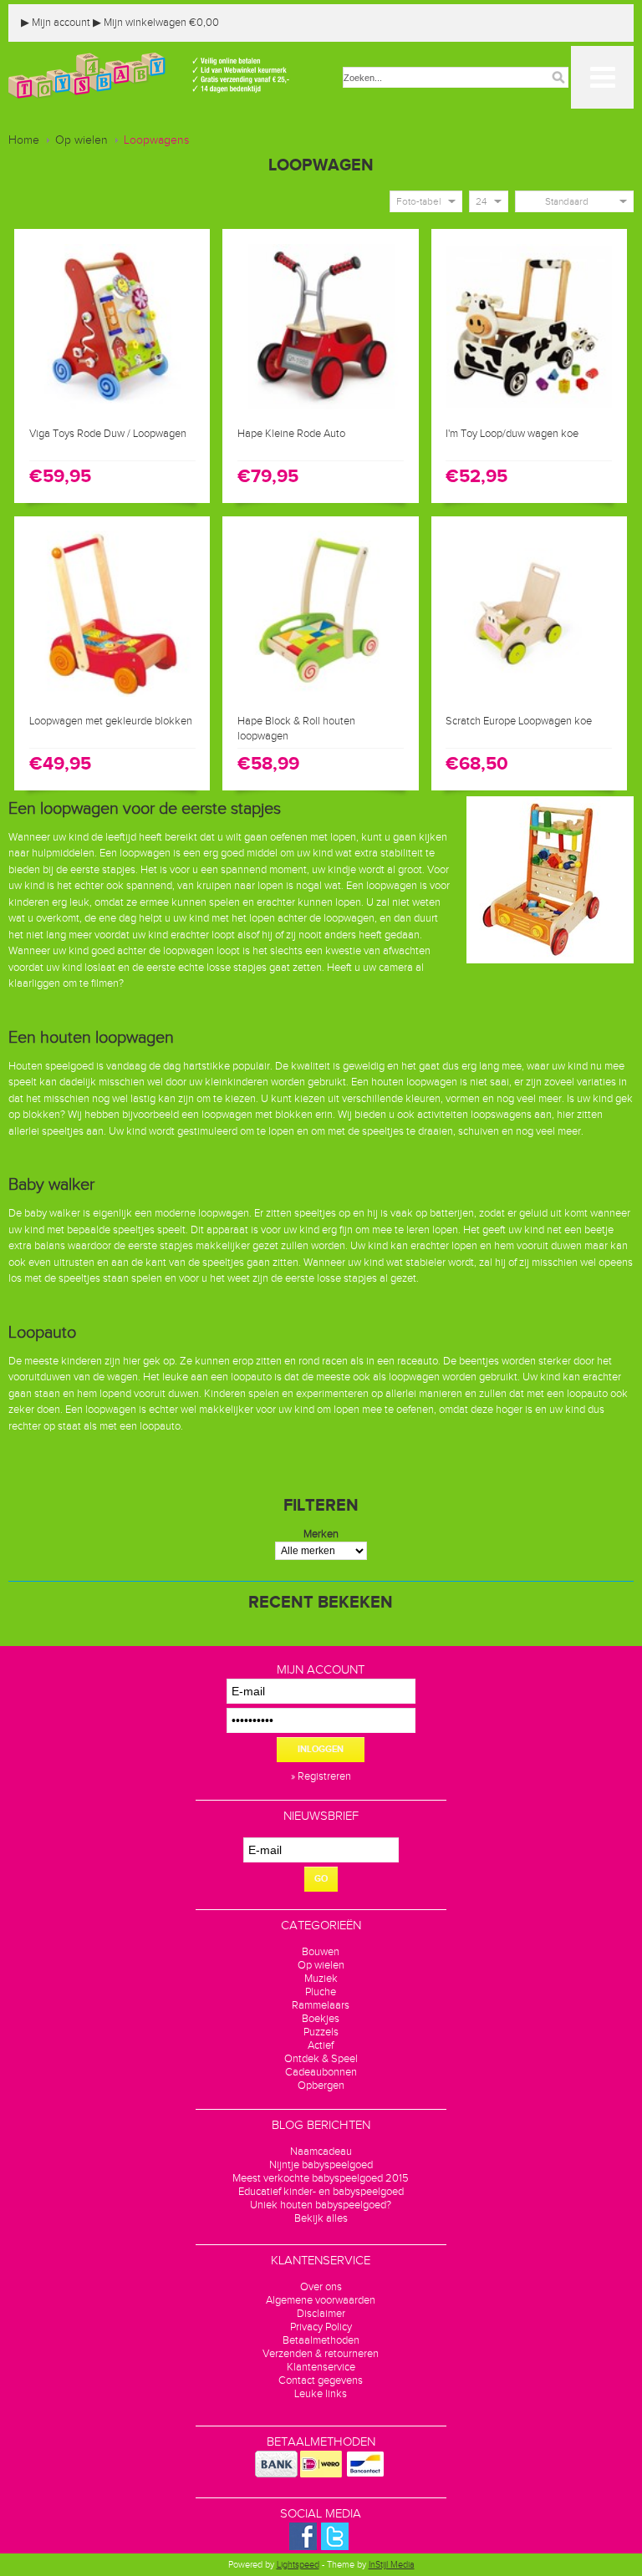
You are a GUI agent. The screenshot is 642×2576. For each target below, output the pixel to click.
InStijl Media (392, 2565)
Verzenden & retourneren (321, 2354)
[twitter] (335, 2547)
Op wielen (82, 140)
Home (24, 140)
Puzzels (321, 2032)
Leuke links (321, 2394)
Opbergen (321, 2086)
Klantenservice (321, 2367)
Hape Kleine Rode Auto (291, 434)
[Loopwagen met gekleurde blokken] (112, 698)
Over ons (321, 2287)
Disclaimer (321, 2314)
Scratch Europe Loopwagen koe (519, 721)
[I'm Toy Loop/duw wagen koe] (530, 410)
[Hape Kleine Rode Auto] (321, 410)
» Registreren (321, 1776)
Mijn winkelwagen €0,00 (156, 23)
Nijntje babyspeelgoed (321, 2165)
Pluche (321, 1992)
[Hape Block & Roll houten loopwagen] (321, 698)
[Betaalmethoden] (276, 2474)
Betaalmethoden (321, 2340)
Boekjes (321, 2019)
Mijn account (56, 23)
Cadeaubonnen (321, 2072)
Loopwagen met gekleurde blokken (111, 721)
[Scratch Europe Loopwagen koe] (530, 698)
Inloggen (321, 1749)
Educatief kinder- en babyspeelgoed (321, 2192)
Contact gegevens (321, 2380)
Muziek (321, 1979)
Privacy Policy (321, 2327)
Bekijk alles (321, 2218)
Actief (321, 2045)
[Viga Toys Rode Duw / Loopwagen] (112, 410)
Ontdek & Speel (321, 2059)
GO (321, 1879)
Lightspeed (298, 2565)
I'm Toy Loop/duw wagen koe (512, 434)
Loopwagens (156, 140)
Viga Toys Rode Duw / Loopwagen (108, 434)
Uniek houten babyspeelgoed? (321, 2205)
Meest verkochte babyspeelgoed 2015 (321, 2178)
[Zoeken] (558, 77)
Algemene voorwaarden (321, 2300)
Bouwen (321, 1952)
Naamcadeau (321, 2152)
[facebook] (303, 2547)
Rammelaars (321, 2005)
